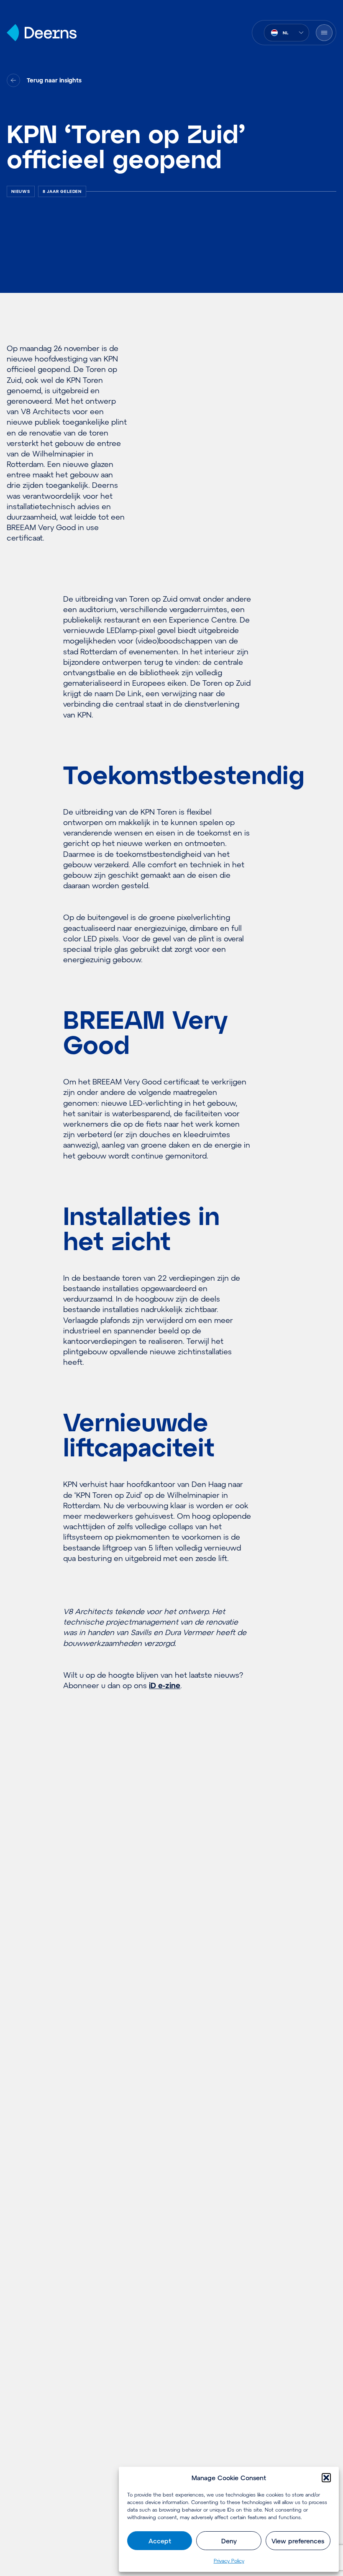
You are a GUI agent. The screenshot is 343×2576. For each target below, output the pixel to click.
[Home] (42, 33)
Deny (229, 2541)
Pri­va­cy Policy (229, 2561)
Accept (160, 2541)
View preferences (298, 2541)
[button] (326, 2478)
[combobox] (287, 33)
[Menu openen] (324, 33)
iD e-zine (165, 1685)
